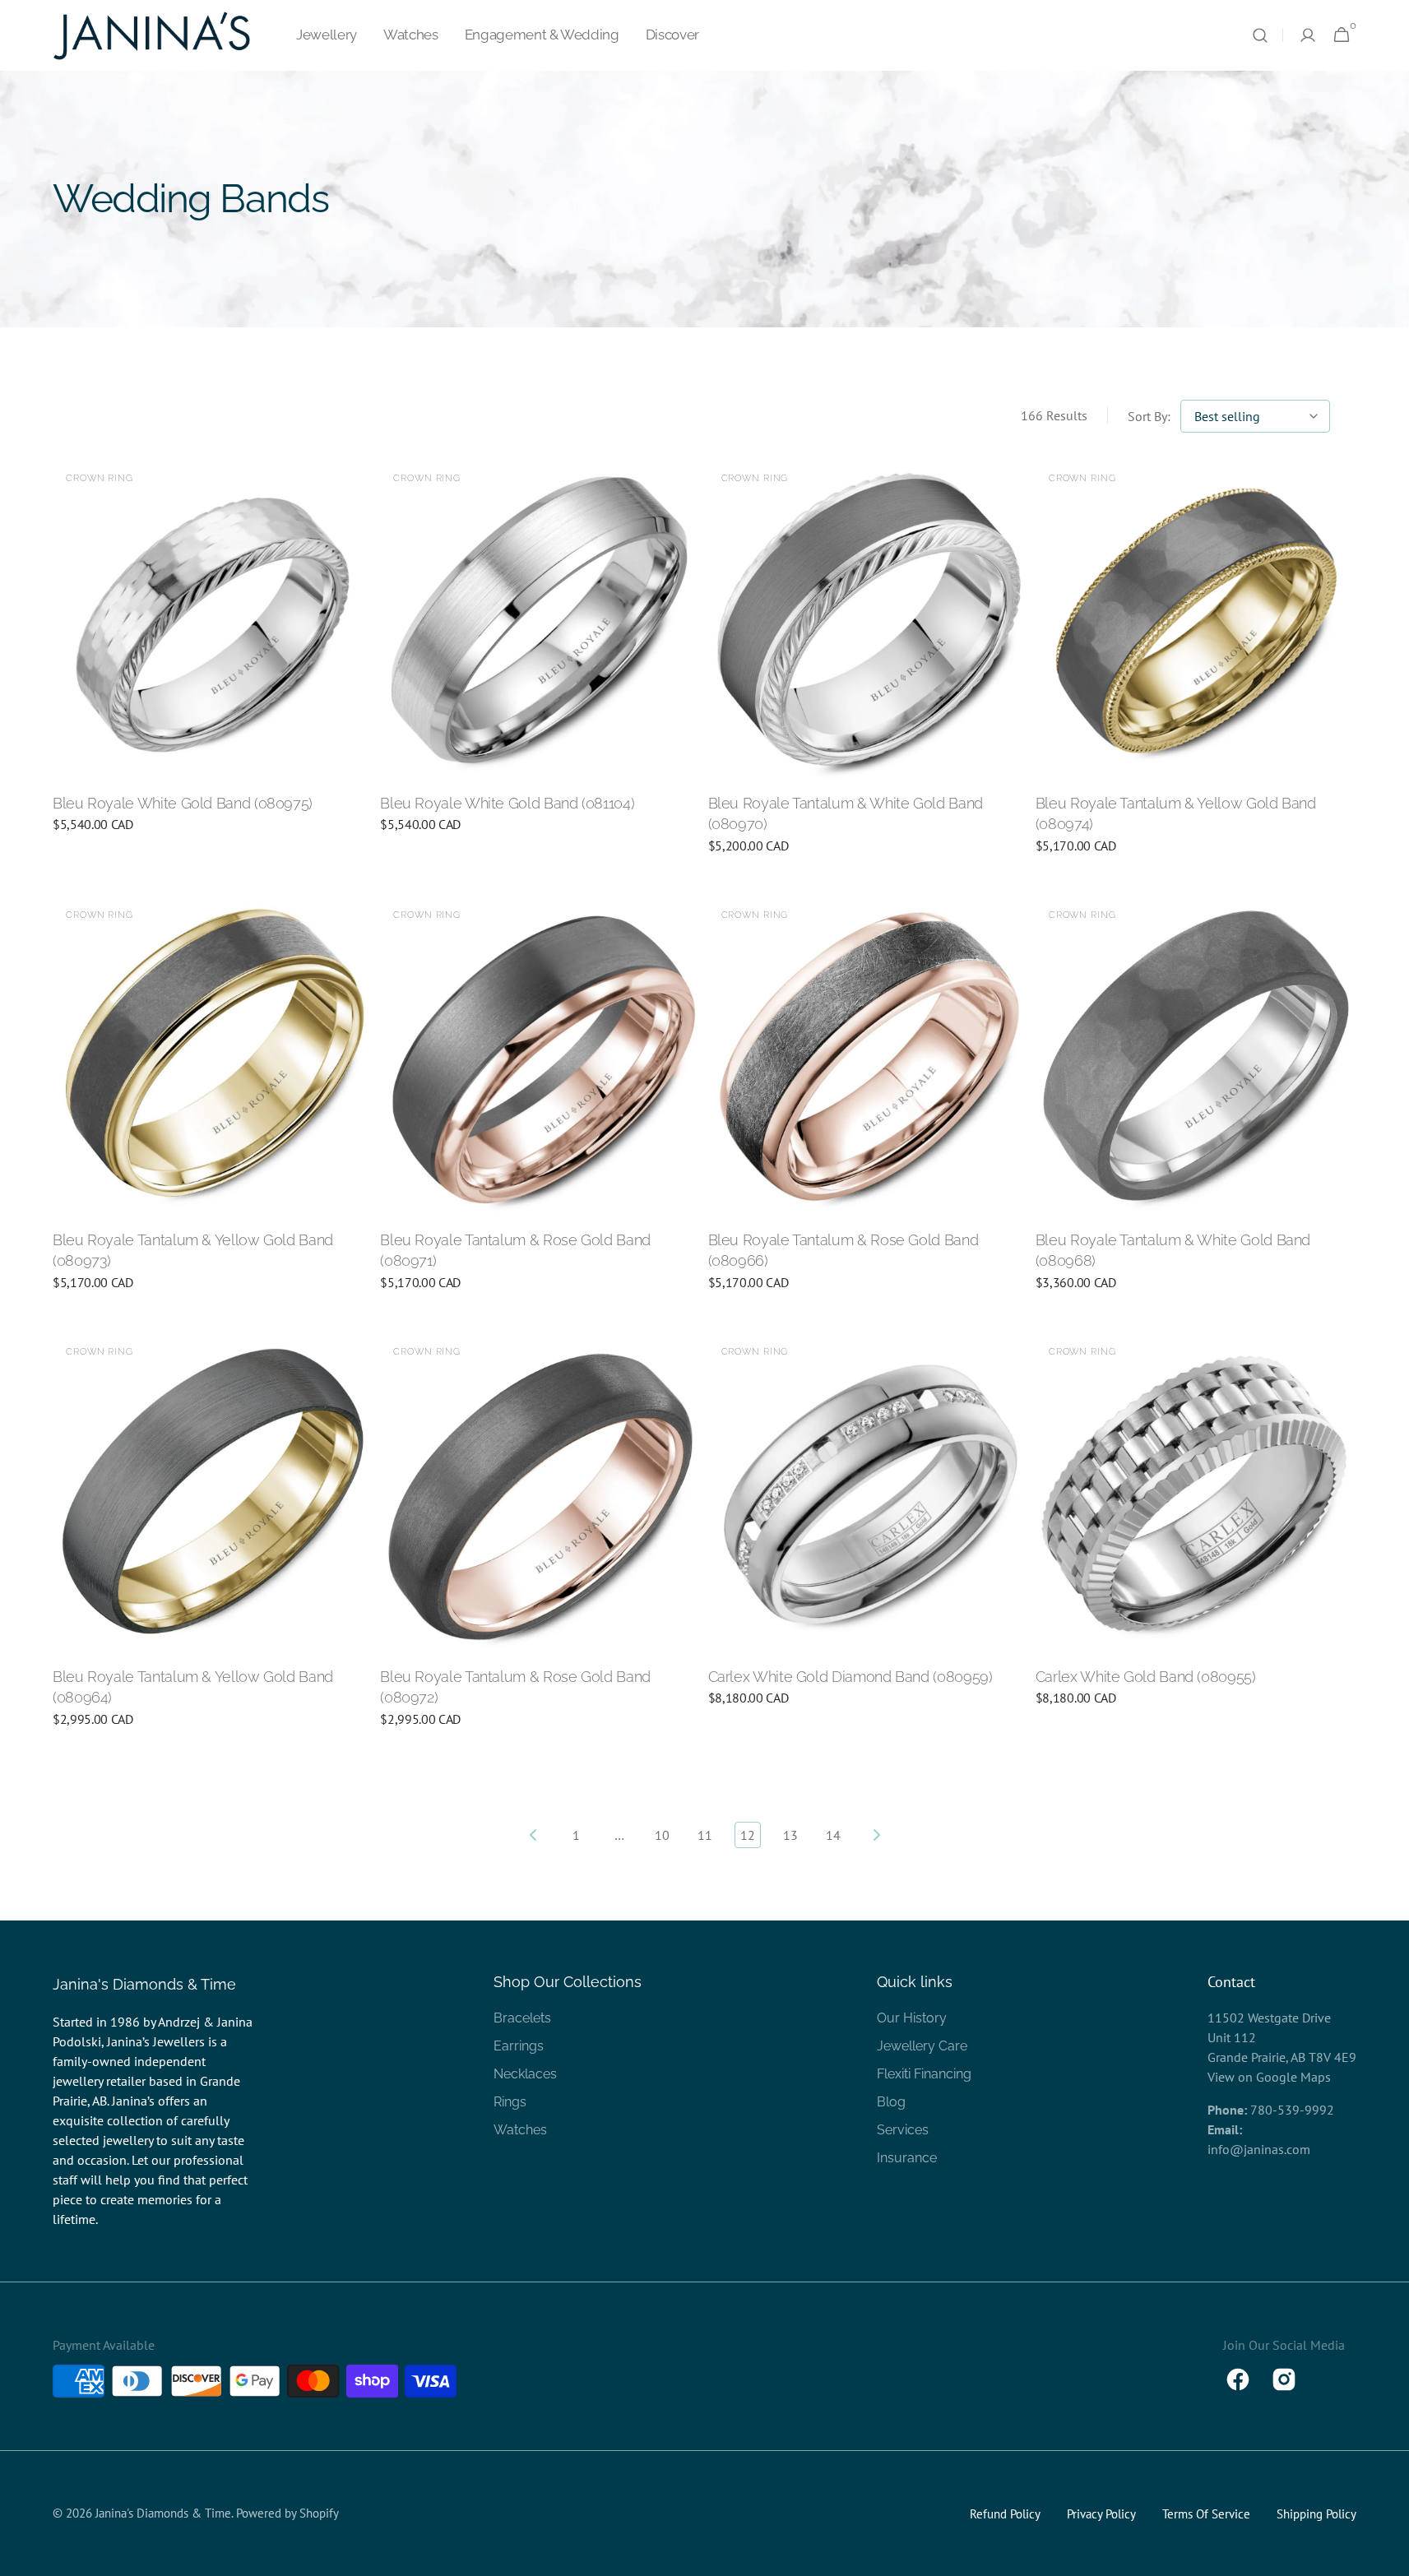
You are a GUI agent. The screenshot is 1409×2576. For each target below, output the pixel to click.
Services (903, 2130)
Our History (912, 2018)
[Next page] (876, 1835)
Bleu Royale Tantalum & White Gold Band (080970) (846, 813)
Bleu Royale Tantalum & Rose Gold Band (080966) (844, 1250)
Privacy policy (1101, 2514)
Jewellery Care (922, 2046)
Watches (520, 2130)
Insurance (907, 2158)
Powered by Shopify (287, 2513)
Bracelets (522, 2018)
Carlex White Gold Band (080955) (1146, 1677)
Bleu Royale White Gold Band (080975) (183, 803)
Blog (891, 2102)
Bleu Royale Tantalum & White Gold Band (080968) (1173, 1250)
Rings (510, 2102)
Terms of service (1206, 2514)
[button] (1260, 35)
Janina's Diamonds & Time (163, 2513)
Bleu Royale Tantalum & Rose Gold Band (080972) (515, 1687)
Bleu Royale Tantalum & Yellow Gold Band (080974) (1176, 813)
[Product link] (213, 657)
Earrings (519, 2046)
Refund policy (1005, 2514)
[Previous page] (534, 1835)
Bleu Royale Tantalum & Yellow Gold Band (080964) (193, 1687)
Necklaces (525, 2074)
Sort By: (1149, 416)
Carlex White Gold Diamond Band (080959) (850, 1677)
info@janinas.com (1259, 2149)
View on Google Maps (1269, 2077)
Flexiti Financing (924, 2074)
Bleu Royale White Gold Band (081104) (507, 803)
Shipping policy (1316, 2514)
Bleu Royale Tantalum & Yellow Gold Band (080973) (193, 1250)
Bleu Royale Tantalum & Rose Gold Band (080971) (515, 1250)
